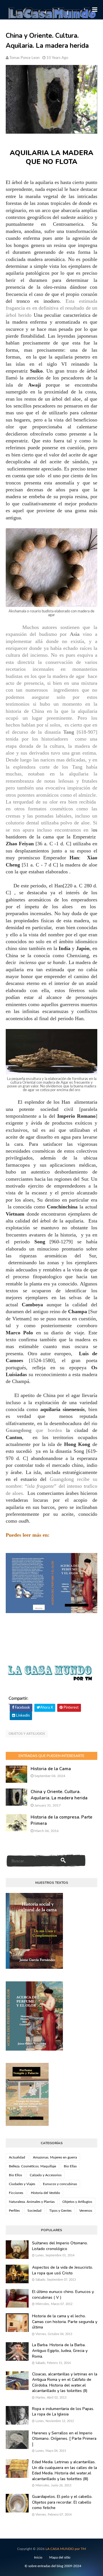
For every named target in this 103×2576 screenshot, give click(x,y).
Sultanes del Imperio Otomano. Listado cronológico (60, 2246)
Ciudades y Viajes (22, 2184)
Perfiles (14, 2211)
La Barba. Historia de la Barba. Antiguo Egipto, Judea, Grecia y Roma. (60, 2351)
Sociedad (34, 2211)
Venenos (86, 2211)
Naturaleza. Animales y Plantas (32, 2202)
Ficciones (16, 2193)
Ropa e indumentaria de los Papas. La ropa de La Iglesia (63, 2412)
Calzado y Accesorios (46, 2175)
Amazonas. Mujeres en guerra (55, 2157)
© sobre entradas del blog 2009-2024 (53, 2566)
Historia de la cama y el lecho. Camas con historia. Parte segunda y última (65, 2322)
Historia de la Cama (51, 1769)
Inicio (38, 2557)
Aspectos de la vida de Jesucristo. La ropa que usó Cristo (63, 2270)
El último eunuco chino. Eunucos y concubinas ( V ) (63, 2295)
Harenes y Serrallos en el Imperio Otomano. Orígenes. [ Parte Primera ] (64, 2439)
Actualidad (17, 2157)
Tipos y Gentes (60, 2211)
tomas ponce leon (24, 58)
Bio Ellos (15, 2175)
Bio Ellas (70, 2166)
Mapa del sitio (60, 2557)
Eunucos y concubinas (60, 2184)
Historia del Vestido (45, 2193)
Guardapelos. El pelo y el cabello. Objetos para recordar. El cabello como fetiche (62, 2502)
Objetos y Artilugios (27, 1734)
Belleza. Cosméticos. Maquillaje (32, 2166)
